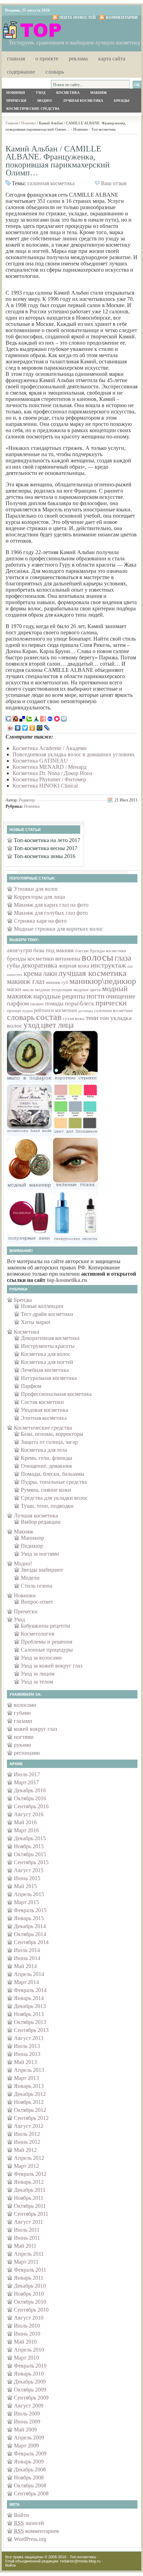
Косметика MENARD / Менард (49, 767)
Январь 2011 (29, 2278)
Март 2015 (26, 1902)
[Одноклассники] (32, 728)
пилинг (37, 1004)
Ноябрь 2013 (29, 2014)
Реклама (78, 58)
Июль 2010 (27, 2326)
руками (23, 1745)
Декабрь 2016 (30, 1790)
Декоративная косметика (50, 1338)
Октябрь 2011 (30, 2206)
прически (111, 1003)
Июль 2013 (27, 2046)
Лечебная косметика (45, 1370)
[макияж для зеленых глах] (75, 1188)
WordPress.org (30, 2539)
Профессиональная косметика (56, 1394)
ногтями (24, 1737)
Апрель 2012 (29, 2158)
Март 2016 (26, 1830)
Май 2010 (25, 2342)
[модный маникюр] (29, 1188)
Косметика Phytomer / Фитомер (49, 779)
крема (33, 973)
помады (54, 1003)
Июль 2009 (27, 2414)
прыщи (14, 1010)
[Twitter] (25, 728)
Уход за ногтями (40, 1554)
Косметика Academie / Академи (50, 748)
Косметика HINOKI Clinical (45, 786)
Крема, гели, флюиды (47, 1458)
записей (29, 2523)
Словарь (55, 71)
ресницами (27, 1753)
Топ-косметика (83, 2557)
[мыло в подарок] (29, 1081)
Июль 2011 (27, 2230)
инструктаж (108, 965)
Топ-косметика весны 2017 (46, 848)
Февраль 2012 (30, 2174)
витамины (68, 959)
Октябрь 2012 (30, 2110)
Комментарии (122, 17)
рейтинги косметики (56, 1010)
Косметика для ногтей (47, 1362)
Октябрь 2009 (30, 2390)
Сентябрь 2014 (31, 1942)
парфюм (18, 1003)
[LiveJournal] (47, 728)
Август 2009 (29, 2406)
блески (82, 951)
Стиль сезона (36, 1586)
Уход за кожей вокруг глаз (52, 1666)
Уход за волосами (41, 1658)
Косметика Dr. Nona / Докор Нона (52, 773)
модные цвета (87, 990)
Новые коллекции (42, 1306)
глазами (23, 1721)
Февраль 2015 (30, 1910)
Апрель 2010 (29, 2350)
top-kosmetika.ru (67, 1280)
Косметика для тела (44, 1450)
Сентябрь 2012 (31, 2118)
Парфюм (31, 1386)
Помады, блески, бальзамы (53, 1474)
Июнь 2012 (27, 2142)
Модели (30, 1578)
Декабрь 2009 (30, 2382)
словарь (21, 1017)
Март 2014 (26, 1982)
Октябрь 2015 (30, 1854)
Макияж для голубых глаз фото (51, 913)
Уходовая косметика (44, 1410)
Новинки (16, 93)
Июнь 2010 (27, 2334)
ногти (96, 996)
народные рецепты (59, 996)
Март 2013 (26, 2078)
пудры (27, 1011)
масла (28, 990)
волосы (97, 957)
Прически (16, 101)
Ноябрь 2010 (29, 2294)
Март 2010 (26, 2358)
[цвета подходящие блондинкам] (75, 1134)
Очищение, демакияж (47, 1466)
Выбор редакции (41, 1522)
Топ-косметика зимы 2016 (45, 856)
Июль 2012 (27, 2134)
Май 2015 (25, 1886)
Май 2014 (25, 1966)
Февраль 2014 (30, 1990)
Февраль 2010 (30, 2366)
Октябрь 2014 (30, 1934)
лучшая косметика (92, 973)
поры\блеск (79, 1003)
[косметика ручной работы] (29, 1134)
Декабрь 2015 (30, 1838)
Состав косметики (42, 1402)
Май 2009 (25, 2430)
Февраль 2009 (30, 2454)
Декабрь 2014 (30, 1926)
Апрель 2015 (29, 1894)
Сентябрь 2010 (31, 2310)
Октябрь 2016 (30, 1798)
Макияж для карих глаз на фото (51, 905)
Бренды (122, 101)
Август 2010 (29, 2318)
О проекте (47, 58)
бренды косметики (108, 951)
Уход (41, 93)
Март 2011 (26, 2262)
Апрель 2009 (29, 2438)
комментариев (36, 2531)
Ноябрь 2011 (29, 2198)
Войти (22, 2515)
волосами (25, 1705)
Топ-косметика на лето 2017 (47, 840)
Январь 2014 (29, 1998)
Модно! (45, 101)
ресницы (86, 1011)
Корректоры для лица (39, 897)
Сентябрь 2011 (31, 2214)
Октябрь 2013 (30, 2022)
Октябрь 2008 (30, 2486)
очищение (121, 996)
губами (22, 1713)
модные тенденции (54, 990)
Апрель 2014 (29, 1974)
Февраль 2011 (30, 2270)
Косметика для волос (46, 1354)
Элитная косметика (44, 1418)
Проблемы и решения (47, 1642)
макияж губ (57, 982)
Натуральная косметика (49, 1378)
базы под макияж (54, 950)
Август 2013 (29, 2038)
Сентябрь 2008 (31, 2493)
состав (49, 1017)
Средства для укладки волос (54, 1498)
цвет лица (57, 1025)
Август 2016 (29, 1814)
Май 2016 (25, 1822)
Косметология (37, 1634)
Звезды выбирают (42, 1570)
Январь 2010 (29, 2374)
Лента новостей (77, 17)
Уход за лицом (38, 1674)
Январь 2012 (29, 2182)
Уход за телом (37, 1682)
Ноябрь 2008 (29, 2478)
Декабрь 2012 (30, 2094)
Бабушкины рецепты (45, 1626)
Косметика (68, 93)
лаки (50, 973)
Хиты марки (36, 1322)
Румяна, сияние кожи (46, 1490)
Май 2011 (25, 2246)
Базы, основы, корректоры (52, 1434)
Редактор (27, 800)
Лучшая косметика (83, 101)
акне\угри (19, 950)
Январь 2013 (29, 2086)
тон (104, 1018)
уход (32, 1025)
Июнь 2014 (27, 1958)
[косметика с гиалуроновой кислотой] (75, 1241)
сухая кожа (74, 1018)
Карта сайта (112, 58)
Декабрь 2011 (30, 2190)
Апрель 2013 (29, 2070)
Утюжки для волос (36, 889)
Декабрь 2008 (30, 2470)
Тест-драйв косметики (47, 1314)
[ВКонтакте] (18, 728)
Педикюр (32, 1546)
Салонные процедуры (47, 1650)
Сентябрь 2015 (31, 1862)
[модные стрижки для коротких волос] (75, 1081)
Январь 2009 (29, 2462)
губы (13, 965)
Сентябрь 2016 (31, 1806)
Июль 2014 (27, 1950)
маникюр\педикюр (103, 981)
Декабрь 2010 (30, 2286)
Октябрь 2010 (30, 2302)
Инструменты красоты (48, 1346)
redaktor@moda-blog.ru (80, 2561)
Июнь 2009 (27, 2422)
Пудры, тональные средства (54, 1482)
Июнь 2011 (27, 2238)
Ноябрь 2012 (29, 2102)
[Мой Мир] (40, 728)
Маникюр (32, 1538)
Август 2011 (28, 2222)
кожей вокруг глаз (35, 1729)
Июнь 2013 (27, 2054)
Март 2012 (26, 2166)
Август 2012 (29, 2126)
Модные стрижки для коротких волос (58, 929)
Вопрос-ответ (37, 1602)
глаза (123, 958)
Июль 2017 (27, 1774)
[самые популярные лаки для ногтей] (29, 1241)
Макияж (99, 93)
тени (92, 1018)
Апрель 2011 (29, 2254)
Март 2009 (26, 2446)
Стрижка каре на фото (40, 921)
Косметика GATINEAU (40, 761)
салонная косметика (51, 183)
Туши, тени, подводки (47, 1506)
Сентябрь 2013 (31, 2030)
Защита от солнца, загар (49, 1442)
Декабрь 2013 (30, 2006)
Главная (16, 58)
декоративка (39, 965)
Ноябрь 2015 (29, 1846)
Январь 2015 (29, 1918)
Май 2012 (25, 2150)
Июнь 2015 (27, 1878)
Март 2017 (26, 1782)
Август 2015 (29, 1870)
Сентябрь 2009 (31, 2398)
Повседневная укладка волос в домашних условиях (74, 754)
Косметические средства (33, 109)
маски (14, 989)
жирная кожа (74, 966)
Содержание (21, 71)
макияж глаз (26, 981)
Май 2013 (25, 2062)
